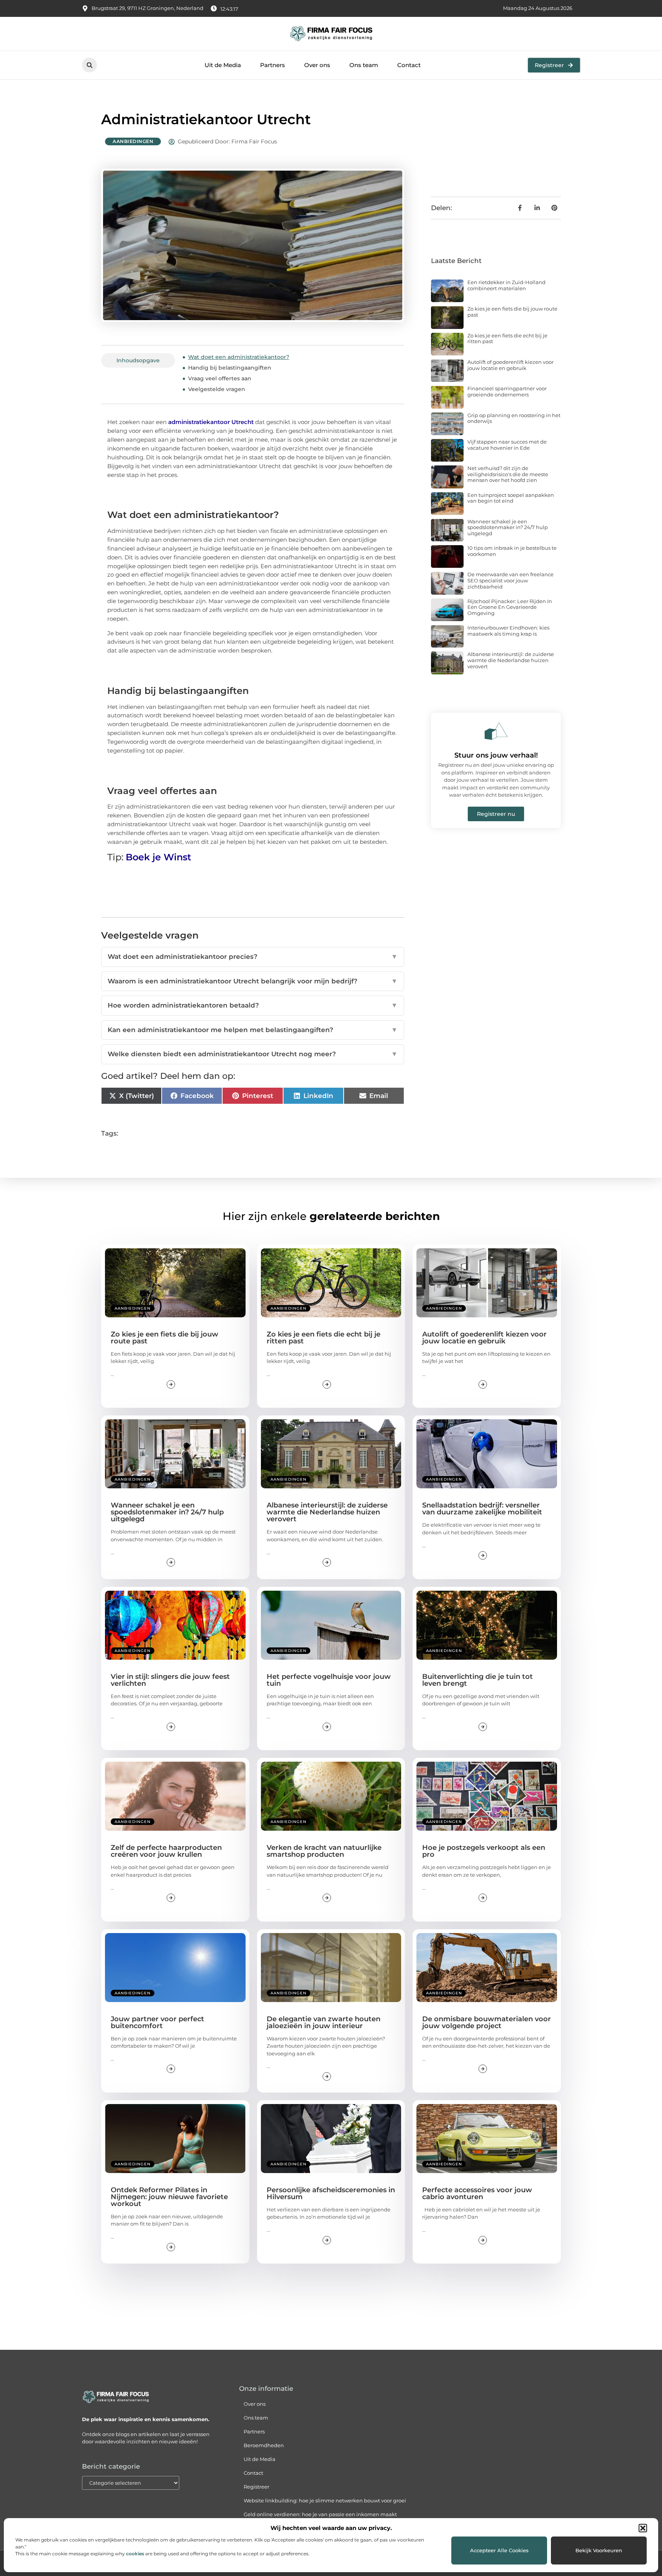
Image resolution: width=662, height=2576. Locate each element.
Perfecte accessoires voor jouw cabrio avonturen (477, 2193)
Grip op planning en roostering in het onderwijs (514, 418)
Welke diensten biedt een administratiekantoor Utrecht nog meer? (253, 1054)
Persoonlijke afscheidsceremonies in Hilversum (331, 2193)
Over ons (317, 65)
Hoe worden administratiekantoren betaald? (253, 1005)
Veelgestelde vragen (217, 389)
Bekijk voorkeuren (599, 2550)
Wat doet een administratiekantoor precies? (253, 957)
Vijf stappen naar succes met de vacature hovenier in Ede (507, 445)
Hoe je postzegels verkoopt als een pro (484, 1851)
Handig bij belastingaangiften (230, 368)
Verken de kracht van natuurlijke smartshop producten (324, 1851)
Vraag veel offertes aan (220, 378)
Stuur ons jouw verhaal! (496, 755)
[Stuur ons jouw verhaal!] (496, 731)
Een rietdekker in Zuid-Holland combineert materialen (506, 285)
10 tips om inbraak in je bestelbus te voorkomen (512, 551)
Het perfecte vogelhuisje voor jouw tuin (329, 1680)
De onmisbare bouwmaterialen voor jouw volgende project (487, 2022)
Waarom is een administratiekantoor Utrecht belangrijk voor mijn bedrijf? (253, 981)
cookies (135, 2554)
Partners (273, 65)
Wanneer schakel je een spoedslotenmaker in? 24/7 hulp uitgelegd (508, 527)
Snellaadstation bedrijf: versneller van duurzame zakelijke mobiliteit (482, 1509)
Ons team (364, 65)
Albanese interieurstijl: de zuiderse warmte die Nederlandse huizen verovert (511, 660)
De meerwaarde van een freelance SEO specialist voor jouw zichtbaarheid (510, 580)
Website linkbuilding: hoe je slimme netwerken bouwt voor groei (325, 2500)
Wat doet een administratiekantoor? (239, 357)
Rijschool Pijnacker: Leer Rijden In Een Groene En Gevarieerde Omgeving (510, 607)
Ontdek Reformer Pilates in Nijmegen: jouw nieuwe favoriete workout (169, 2197)
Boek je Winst (158, 857)
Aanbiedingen (133, 141)
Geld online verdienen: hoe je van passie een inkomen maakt (320, 2514)
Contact (409, 65)
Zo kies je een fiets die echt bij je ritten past (507, 339)
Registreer (256, 2487)
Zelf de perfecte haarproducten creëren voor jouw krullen (166, 1851)
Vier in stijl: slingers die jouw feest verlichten (170, 1680)
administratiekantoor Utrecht (211, 422)
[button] (643, 2528)
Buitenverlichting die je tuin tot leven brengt (478, 1680)
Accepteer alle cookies (499, 2550)
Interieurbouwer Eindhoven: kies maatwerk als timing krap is (508, 631)
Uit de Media (223, 65)
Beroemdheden (264, 2445)
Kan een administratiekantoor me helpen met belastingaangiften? (253, 1030)
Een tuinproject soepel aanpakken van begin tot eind (511, 498)
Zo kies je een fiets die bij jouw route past (512, 312)
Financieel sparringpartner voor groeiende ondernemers (507, 391)
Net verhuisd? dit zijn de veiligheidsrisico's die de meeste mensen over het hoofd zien (508, 474)
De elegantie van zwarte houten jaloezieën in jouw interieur (324, 2022)
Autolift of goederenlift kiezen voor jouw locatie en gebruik (510, 365)
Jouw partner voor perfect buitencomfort (157, 2022)
